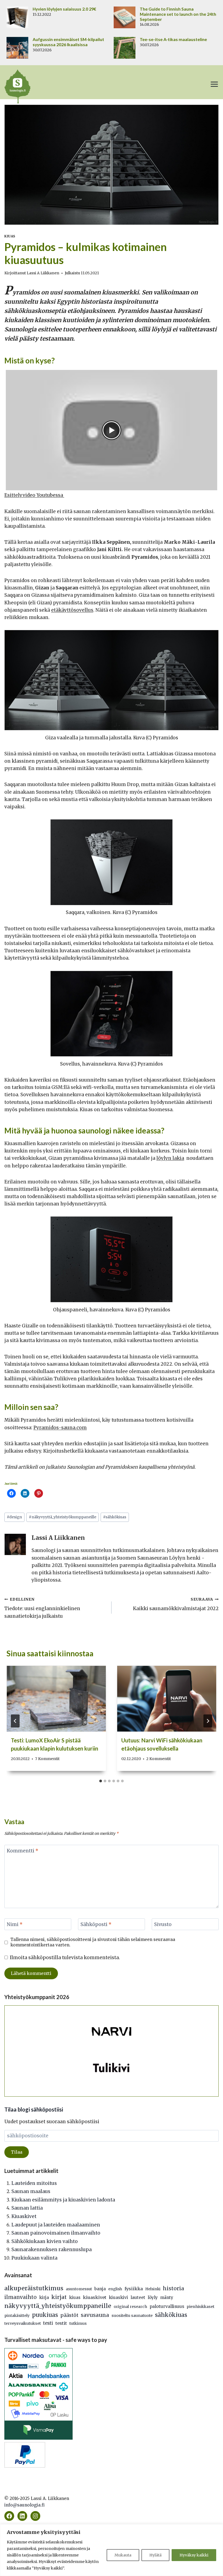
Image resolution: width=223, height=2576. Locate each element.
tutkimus (78, 2323)
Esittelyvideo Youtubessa (34, 495)
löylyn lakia (170, 1158)
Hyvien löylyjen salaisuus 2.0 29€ (64, 9)
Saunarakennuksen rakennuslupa (52, 2250)
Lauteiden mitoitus (34, 2183)
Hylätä (155, 2555)
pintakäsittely (17, 2316)
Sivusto (163, 1924)
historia (174, 2288)
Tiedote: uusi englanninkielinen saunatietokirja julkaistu (42, 1608)
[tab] (101, 1781)
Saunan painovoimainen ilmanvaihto (56, 2233)
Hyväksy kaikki (194, 2555)
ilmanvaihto (21, 2297)
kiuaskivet (95, 2297)
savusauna (95, 2315)
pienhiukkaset (200, 2307)
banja (100, 2289)
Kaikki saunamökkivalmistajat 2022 (176, 1604)
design (14, 1517)
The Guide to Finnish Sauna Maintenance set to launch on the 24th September (178, 14)
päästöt (69, 2315)
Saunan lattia (27, 2208)
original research (130, 2307)
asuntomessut (79, 2289)
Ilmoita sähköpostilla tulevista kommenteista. (65, 1958)
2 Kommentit (159, 1759)
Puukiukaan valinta (34, 2258)
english (115, 2289)
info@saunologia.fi (24, 2505)
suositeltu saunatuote (132, 2316)
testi (48, 2323)
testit (61, 2323)
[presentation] (56, 1699)
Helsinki (153, 2289)
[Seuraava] (208, 1721)
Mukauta (123, 2555)
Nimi (15, 1924)
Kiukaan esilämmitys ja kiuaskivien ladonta (63, 2200)
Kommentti (23, 1851)
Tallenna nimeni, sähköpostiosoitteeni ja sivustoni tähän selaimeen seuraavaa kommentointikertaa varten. (93, 1942)
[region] (112, 2550)
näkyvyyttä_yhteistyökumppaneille (63, 1517)
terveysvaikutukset (23, 2323)
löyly (153, 2297)
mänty (167, 2297)
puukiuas (45, 2315)
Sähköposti (96, 1924)
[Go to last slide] (15, 1721)
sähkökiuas (115, 1517)
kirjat (59, 2297)
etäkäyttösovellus (72, 610)
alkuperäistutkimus (34, 2288)
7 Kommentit (47, 1759)
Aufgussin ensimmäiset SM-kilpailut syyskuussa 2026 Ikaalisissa (68, 42)
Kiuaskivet (24, 2216)
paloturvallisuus (167, 2306)
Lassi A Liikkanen (43, 273)
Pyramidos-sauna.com (60, 1428)
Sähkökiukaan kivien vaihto (45, 2241)
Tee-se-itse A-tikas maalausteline (173, 39)
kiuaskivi (118, 2297)
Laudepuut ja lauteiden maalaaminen (56, 2225)
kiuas (75, 2297)
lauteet (138, 2297)
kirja (44, 2297)
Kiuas (10, 236)
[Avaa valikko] (214, 84)
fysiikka (134, 2289)
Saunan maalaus (31, 2191)
